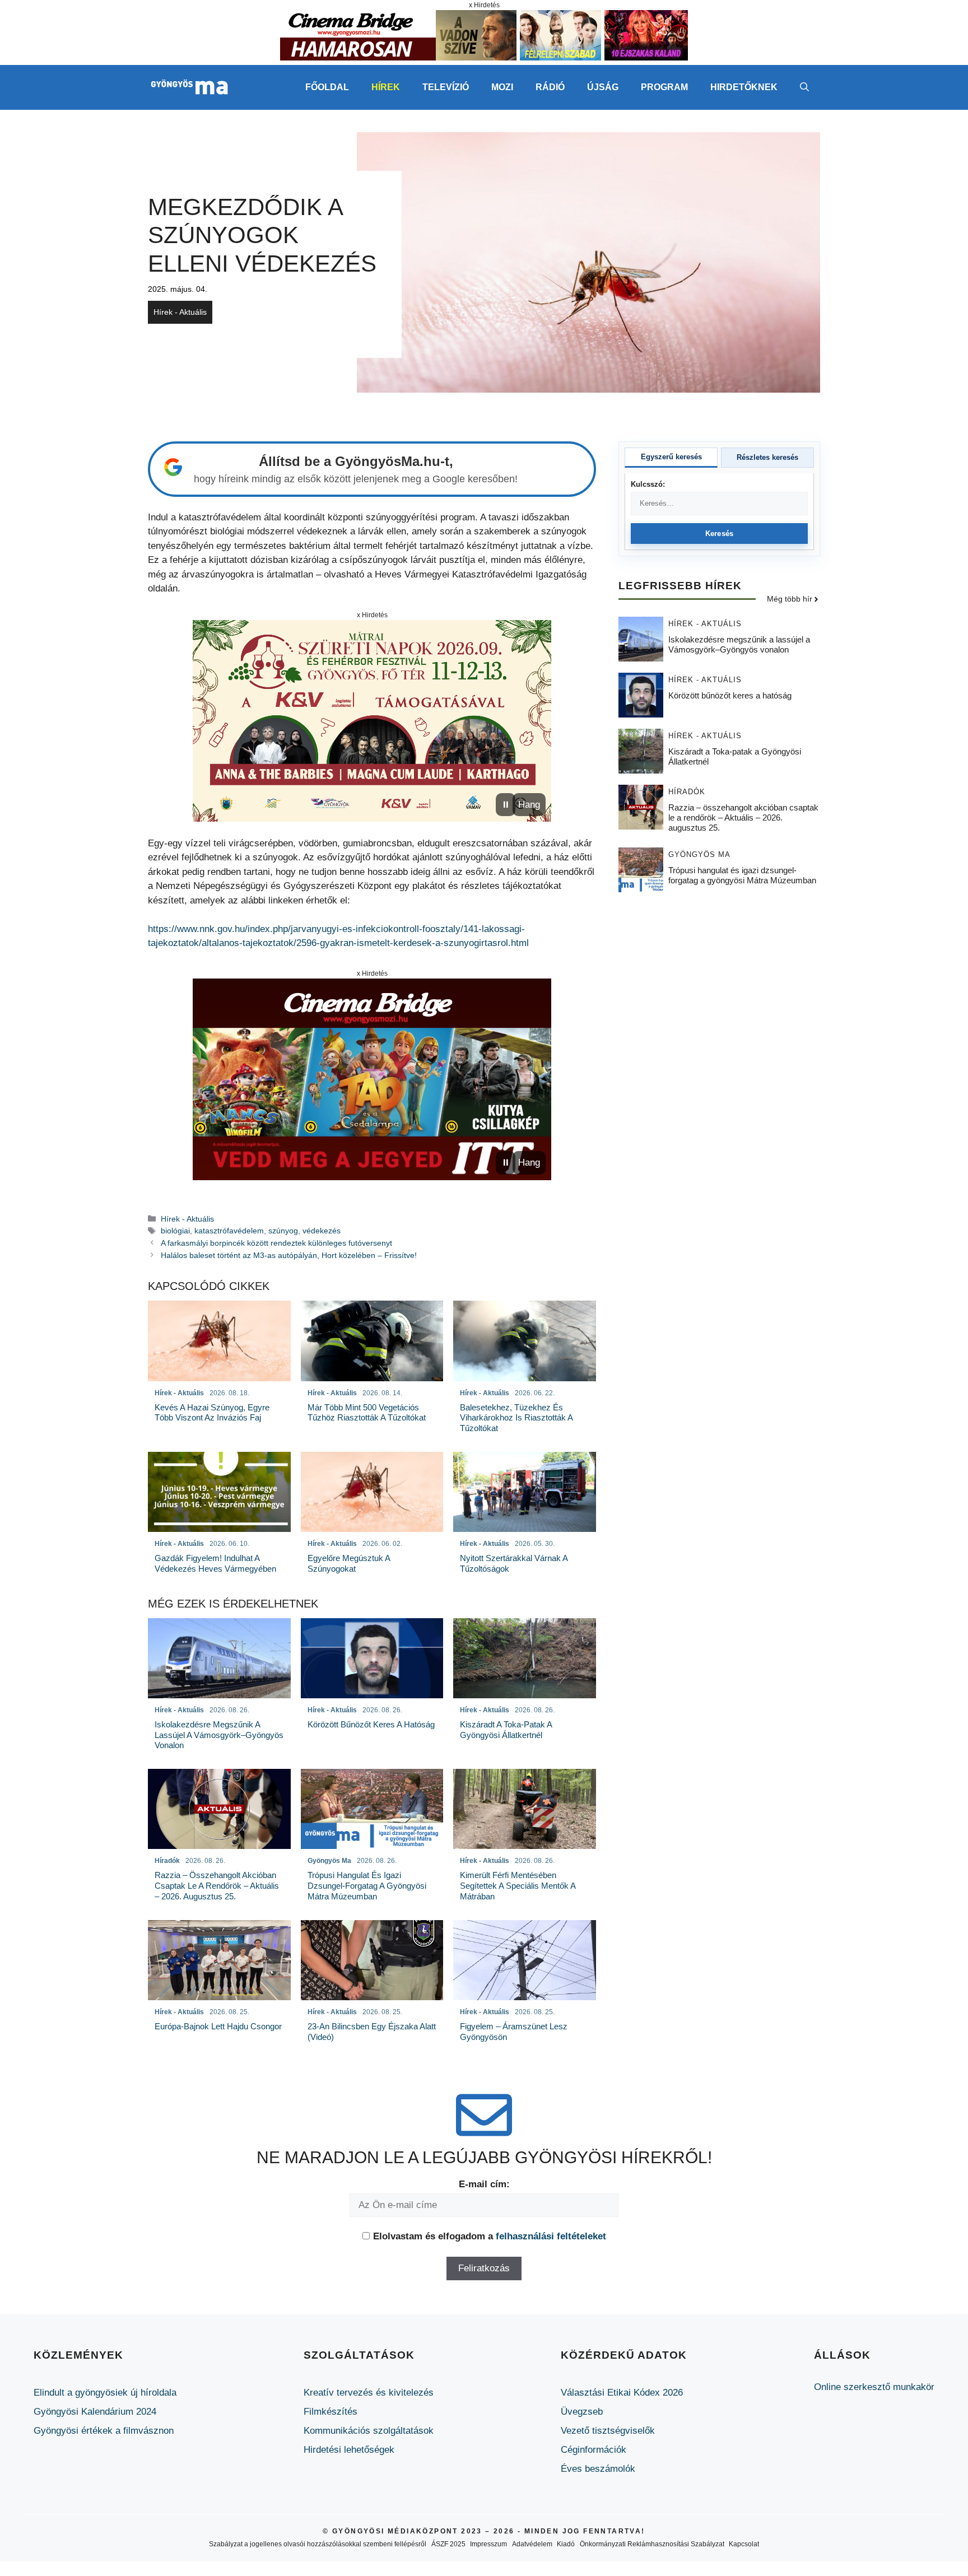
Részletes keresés (767, 457)
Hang (529, 805)
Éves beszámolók (598, 2469)
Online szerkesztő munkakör (874, 2387)
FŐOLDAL (327, 87)
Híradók (687, 792)
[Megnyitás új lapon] (372, 721)
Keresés (720, 534)
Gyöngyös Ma (699, 855)
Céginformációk (594, 2450)
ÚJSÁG (603, 87)
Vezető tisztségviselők (608, 2431)
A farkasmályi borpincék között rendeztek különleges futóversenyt (276, 1243)
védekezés (322, 1231)
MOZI (502, 87)
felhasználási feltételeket (551, 2236)
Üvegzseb (582, 2412)
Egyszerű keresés (671, 457)
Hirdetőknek (744, 87)
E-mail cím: (484, 2184)
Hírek (386, 87)
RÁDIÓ (550, 87)
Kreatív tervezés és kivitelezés (369, 2393)
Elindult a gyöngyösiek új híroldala (105, 2393)
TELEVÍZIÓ (446, 87)
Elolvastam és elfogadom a (490, 2236)
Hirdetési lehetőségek (349, 2450)
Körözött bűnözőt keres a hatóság (730, 696)
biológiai (175, 1231)
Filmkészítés (331, 2412)
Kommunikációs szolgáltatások (369, 2431)
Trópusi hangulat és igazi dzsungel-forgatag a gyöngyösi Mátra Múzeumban (742, 876)
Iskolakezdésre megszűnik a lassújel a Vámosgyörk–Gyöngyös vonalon (739, 645)
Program (664, 87)
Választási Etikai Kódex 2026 (622, 2393)
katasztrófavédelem (229, 1231)
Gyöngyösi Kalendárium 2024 (95, 2412)
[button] (804, 87)
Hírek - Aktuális (180, 312)
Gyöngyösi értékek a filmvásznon (104, 2431)
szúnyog (283, 1231)
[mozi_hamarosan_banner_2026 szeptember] (484, 57)
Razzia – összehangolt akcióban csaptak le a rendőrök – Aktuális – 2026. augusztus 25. (743, 818)
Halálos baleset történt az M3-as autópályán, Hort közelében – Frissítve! (289, 1255)
